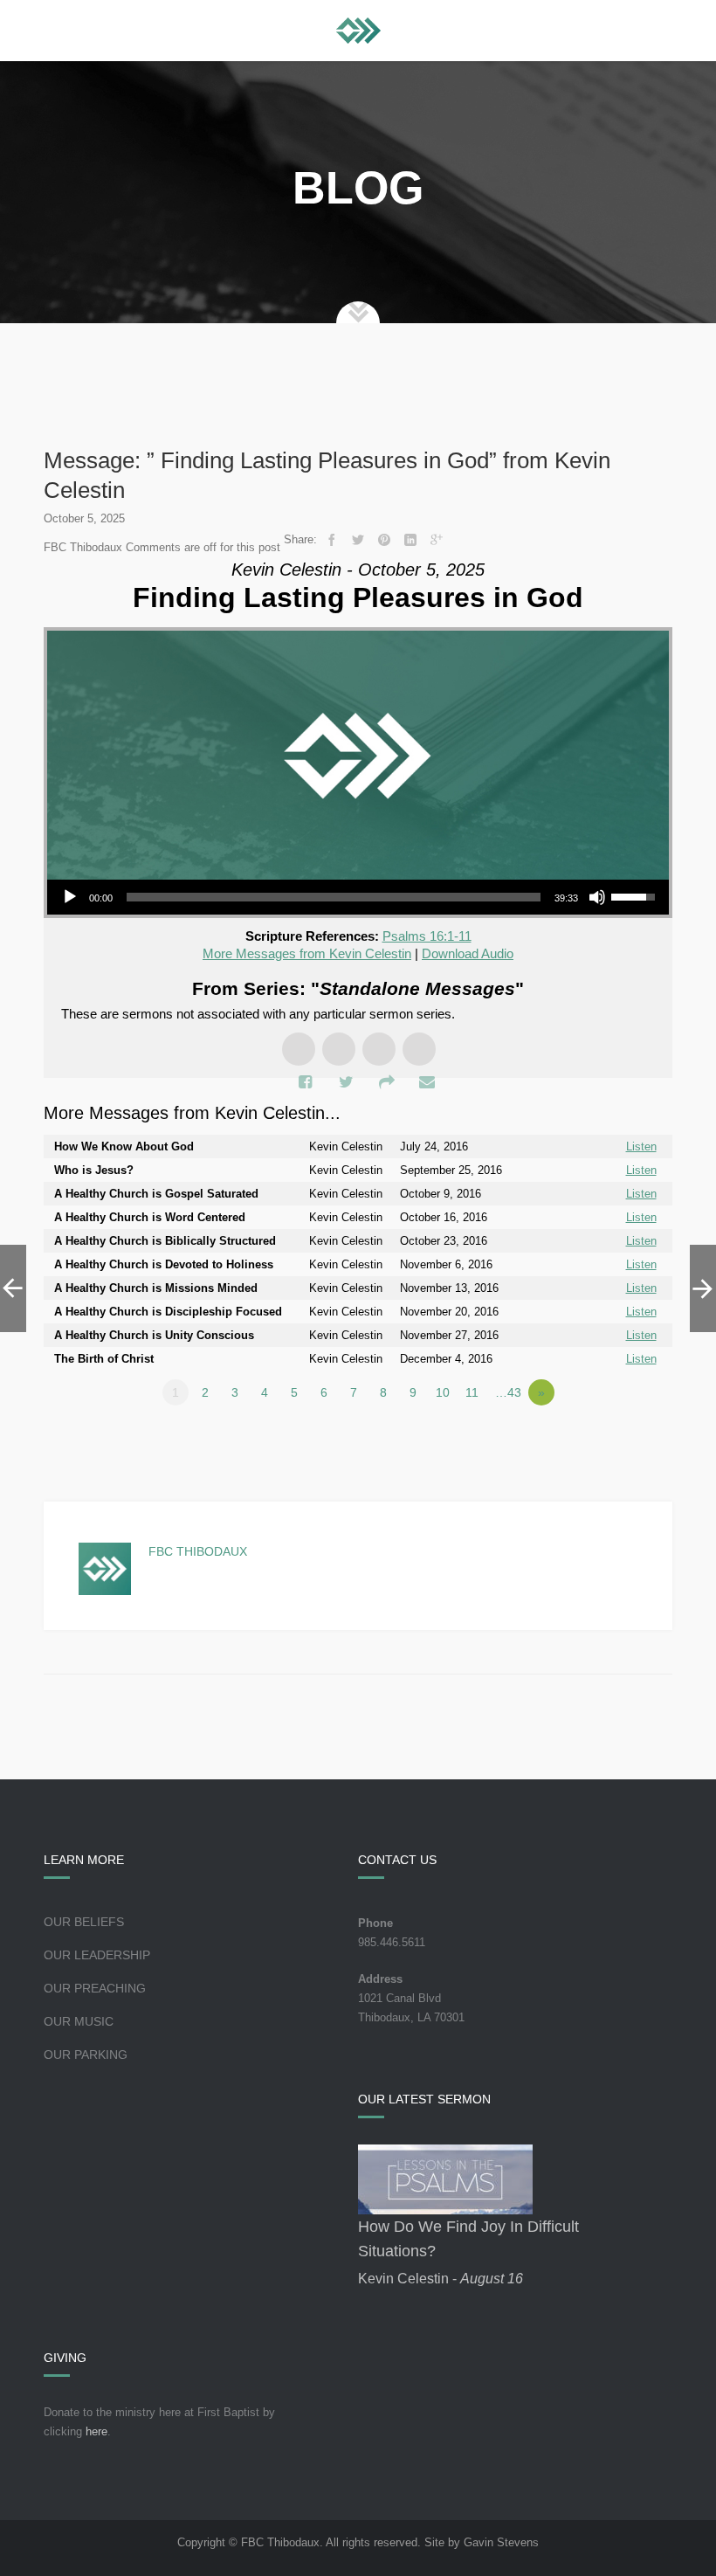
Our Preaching (95, 1988)
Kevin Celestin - (441, 2279)
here (96, 2431)
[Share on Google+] (437, 540)
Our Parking (86, 2055)
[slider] (334, 897)
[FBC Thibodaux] (358, 31)
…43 (508, 1392)
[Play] (70, 897)
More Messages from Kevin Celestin (307, 953)
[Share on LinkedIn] (410, 540)
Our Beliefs (84, 1922)
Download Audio (468, 953)
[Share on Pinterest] (384, 540)
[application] (358, 897)
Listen (641, 1146)
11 (472, 1392)
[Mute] (597, 897)
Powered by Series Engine (608, 1440)
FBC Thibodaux (198, 1551)
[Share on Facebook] (332, 540)
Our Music (79, 2021)
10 (443, 1392)
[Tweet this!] (358, 540)
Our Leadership (97, 1955)
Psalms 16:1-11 (427, 936)
